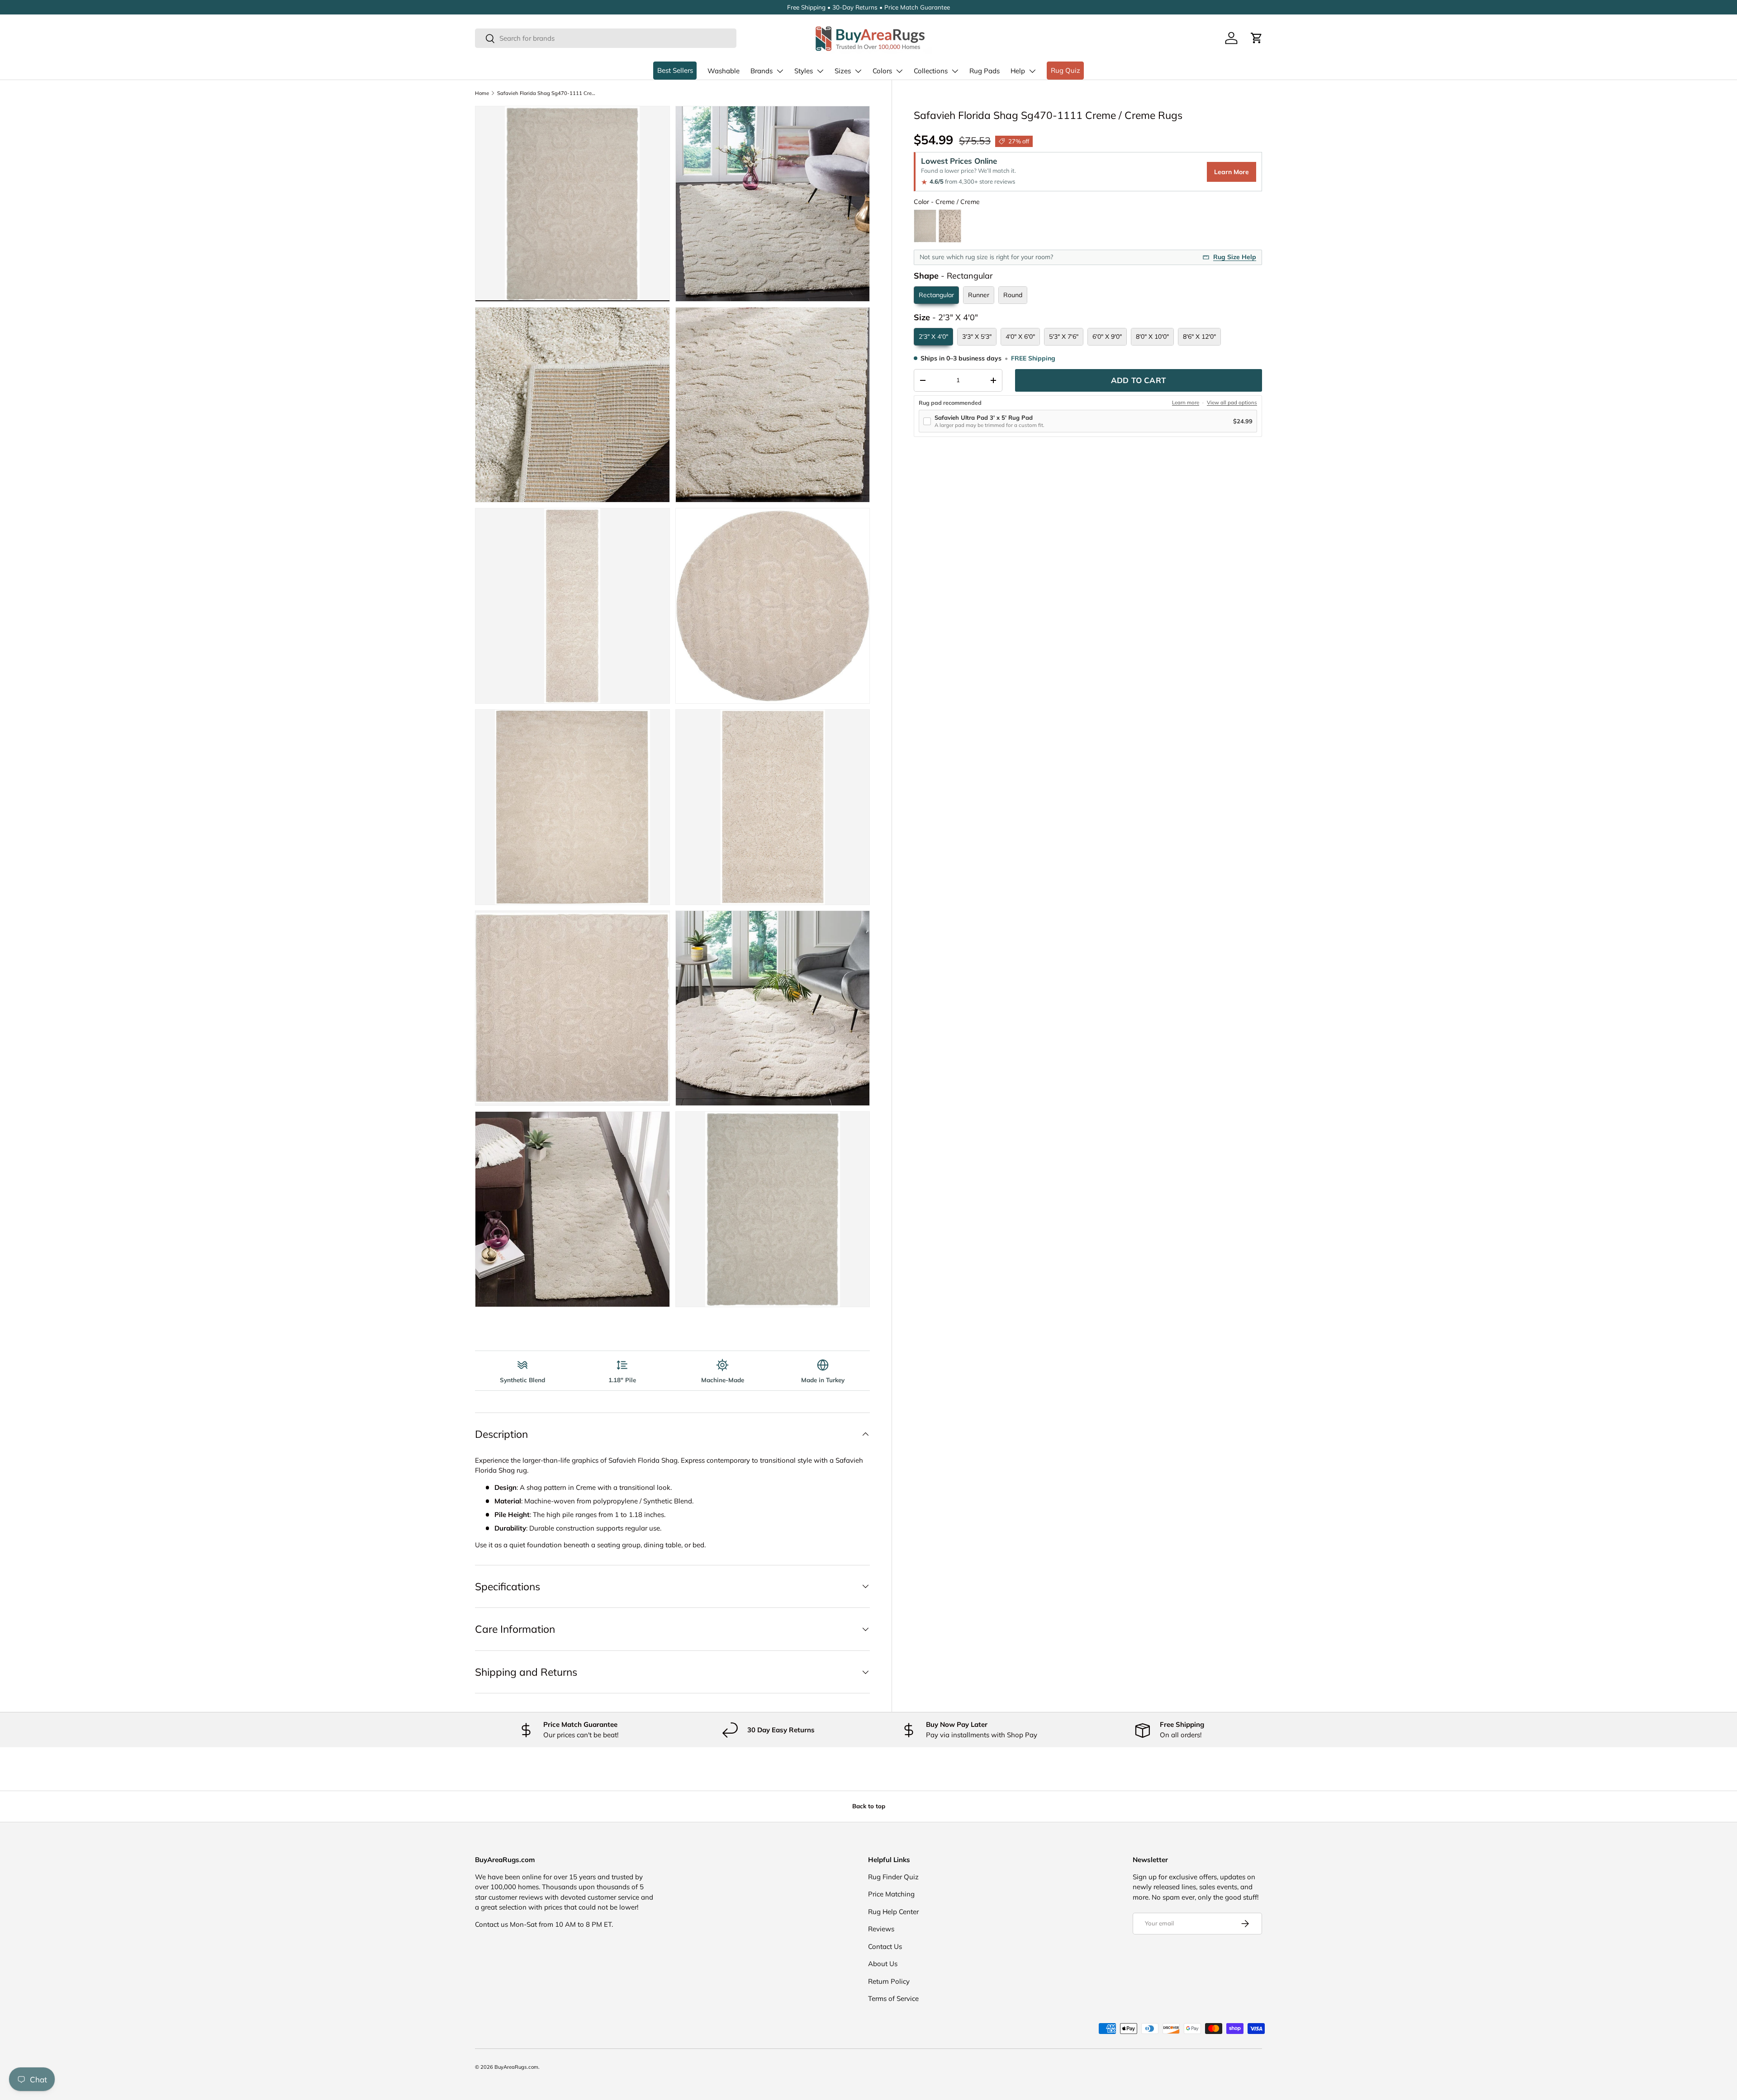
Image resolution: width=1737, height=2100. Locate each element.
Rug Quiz (1065, 70)
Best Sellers (675, 70)
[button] (1257, 38)
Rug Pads (985, 71)
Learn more (1186, 403)
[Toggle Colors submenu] (899, 71)
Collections (931, 71)
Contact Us (885, 1946)
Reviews (881, 1929)
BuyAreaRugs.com (516, 2067)
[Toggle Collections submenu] (955, 71)
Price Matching (891, 1894)
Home (482, 93)
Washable (724, 71)
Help (1018, 71)
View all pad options (1232, 403)
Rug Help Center (893, 1912)
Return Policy (889, 1981)
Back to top (869, 1806)
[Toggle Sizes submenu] (858, 71)
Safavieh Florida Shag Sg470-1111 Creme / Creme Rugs (548, 93)
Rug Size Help (1235, 257)
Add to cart (1139, 380)
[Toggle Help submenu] (1032, 71)
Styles (804, 71)
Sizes (843, 71)
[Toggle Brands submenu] (780, 71)
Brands (762, 71)
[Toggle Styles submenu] (820, 71)
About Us (883, 1964)
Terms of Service (893, 1998)
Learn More (1232, 172)
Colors (882, 71)
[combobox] (606, 38)
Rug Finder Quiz (893, 1877)
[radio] (925, 226)
